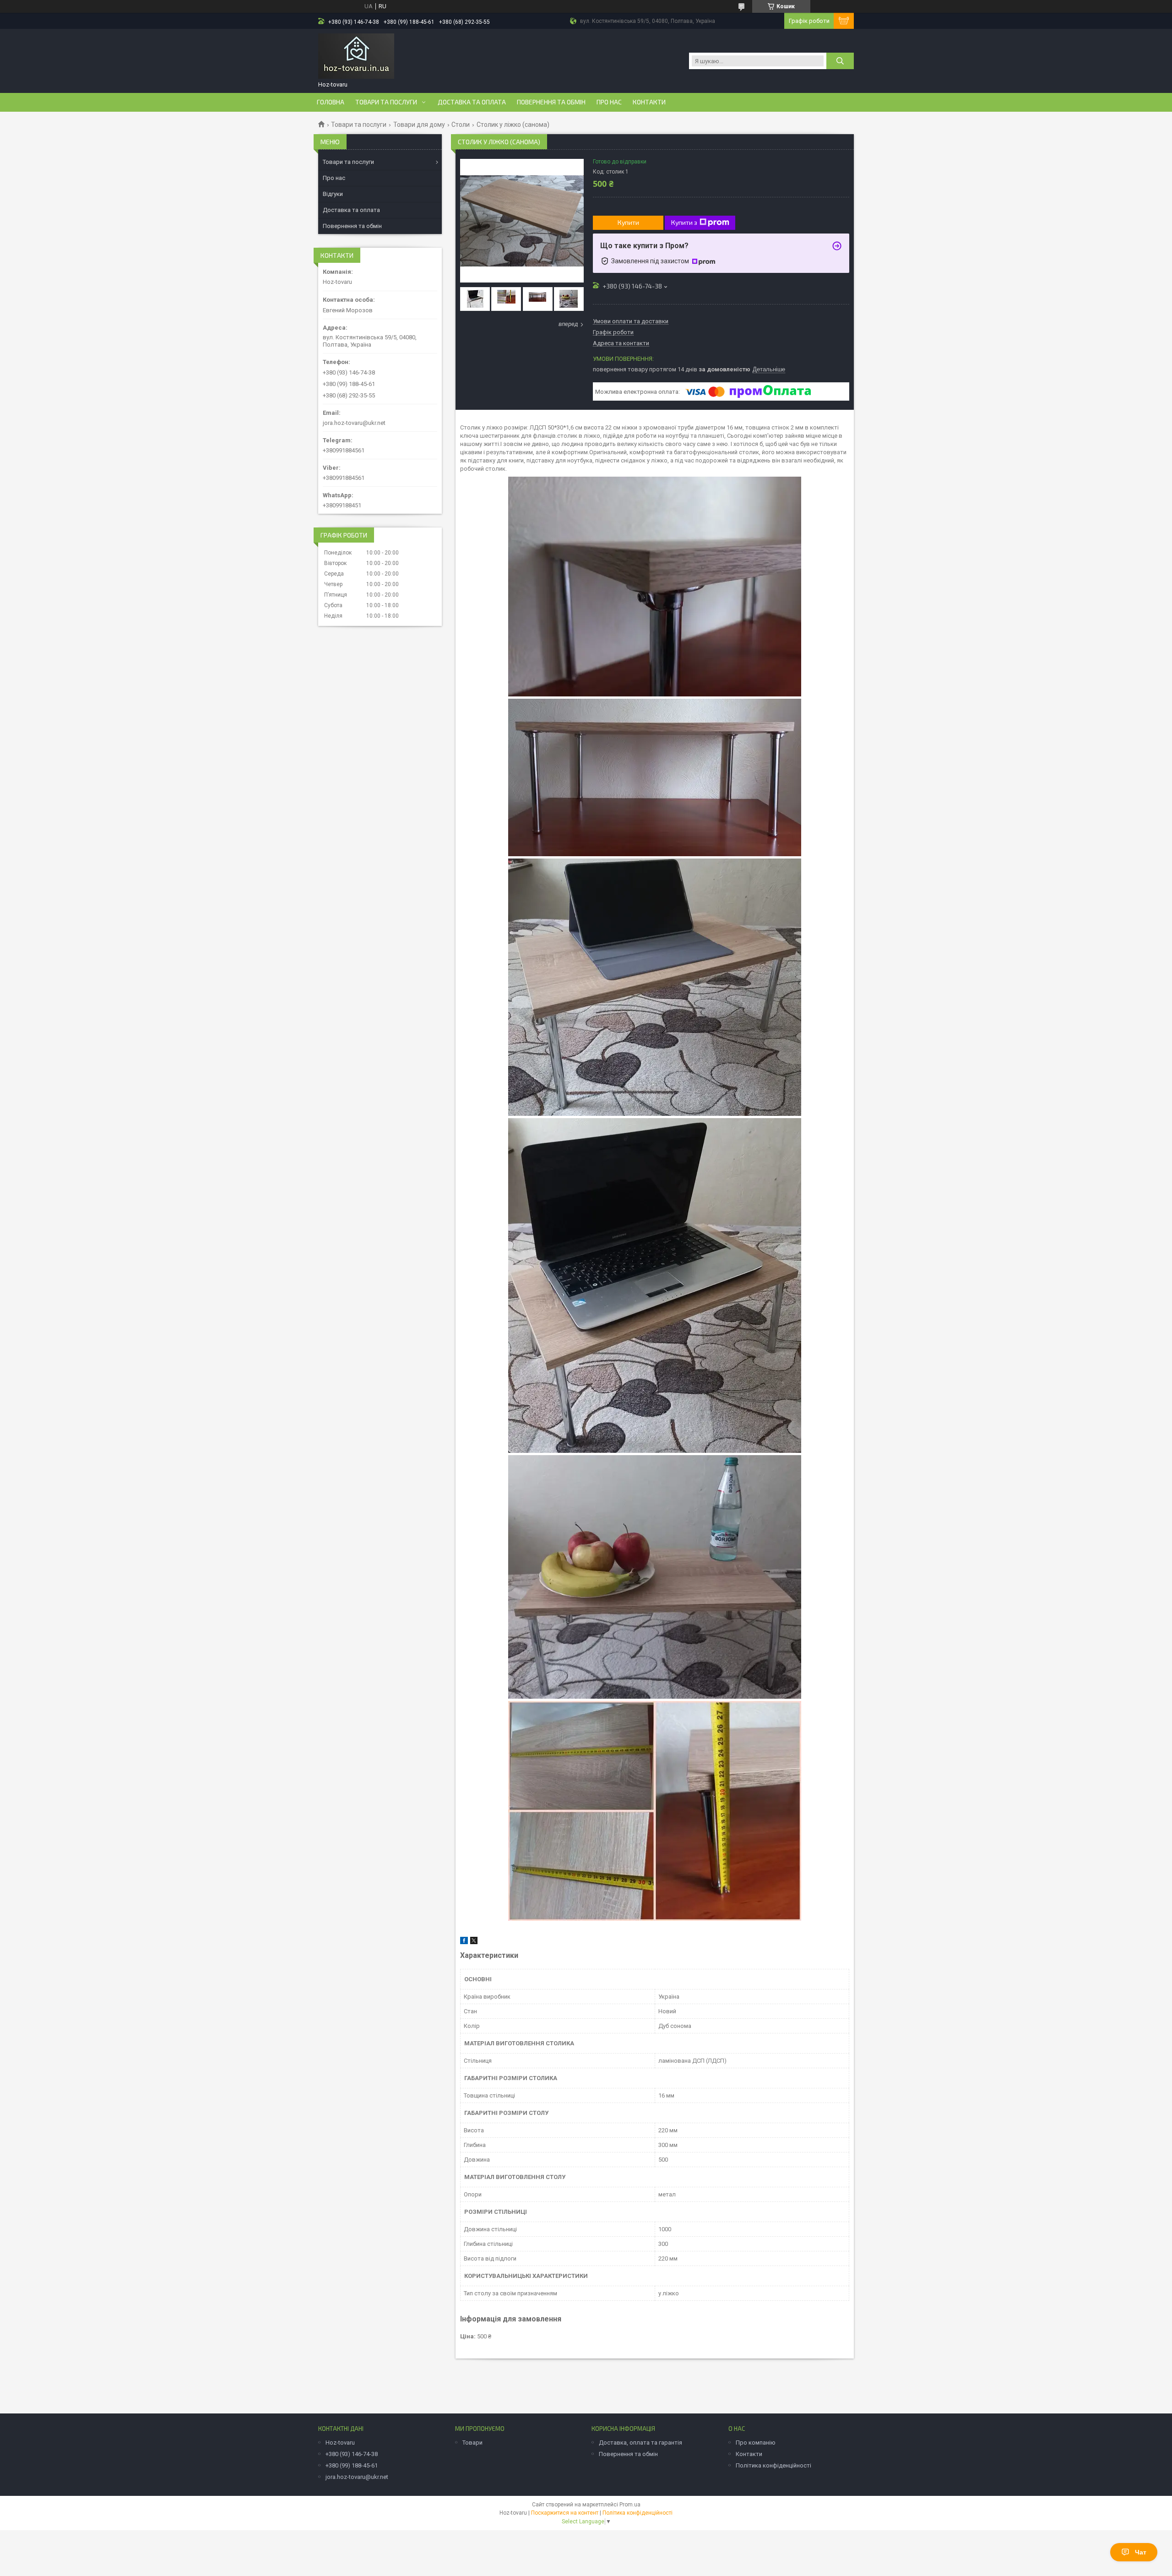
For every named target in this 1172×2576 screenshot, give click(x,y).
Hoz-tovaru (340, 2443)
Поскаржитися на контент (565, 2513)
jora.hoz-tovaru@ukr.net (354, 423)
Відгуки (333, 194)
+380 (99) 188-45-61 (352, 2465)
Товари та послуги (386, 102)
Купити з (684, 222)
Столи (461, 125)
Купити (628, 222)
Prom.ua (630, 2505)
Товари (472, 2443)
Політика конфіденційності (773, 2465)
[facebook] (464, 1942)
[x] (474, 1942)
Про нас (609, 102)
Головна (331, 102)
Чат (1141, 2552)
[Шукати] (840, 61)
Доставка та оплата (472, 102)
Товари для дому (419, 125)
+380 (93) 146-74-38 (352, 2454)
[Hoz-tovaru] (356, 56)
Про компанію (756, 2443)
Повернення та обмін (551, 102)
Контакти (649, 102)
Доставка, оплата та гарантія (640, 2443)
